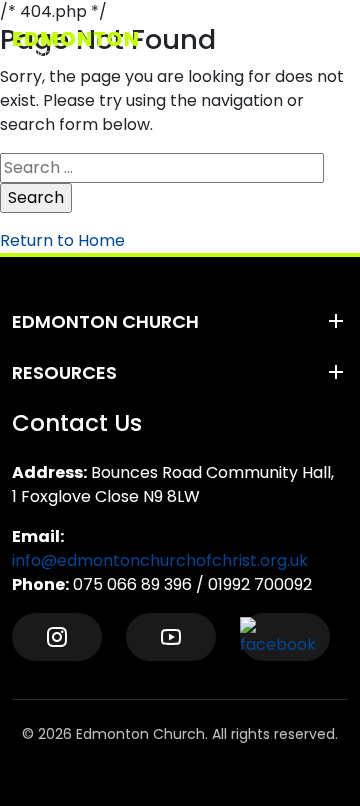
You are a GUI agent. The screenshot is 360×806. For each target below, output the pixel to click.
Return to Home (62, 240)
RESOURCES (64, 372)
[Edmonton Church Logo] (111, 44)
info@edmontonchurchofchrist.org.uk (160, 560)
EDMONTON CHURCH (105, 321)
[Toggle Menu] (331, 44)
